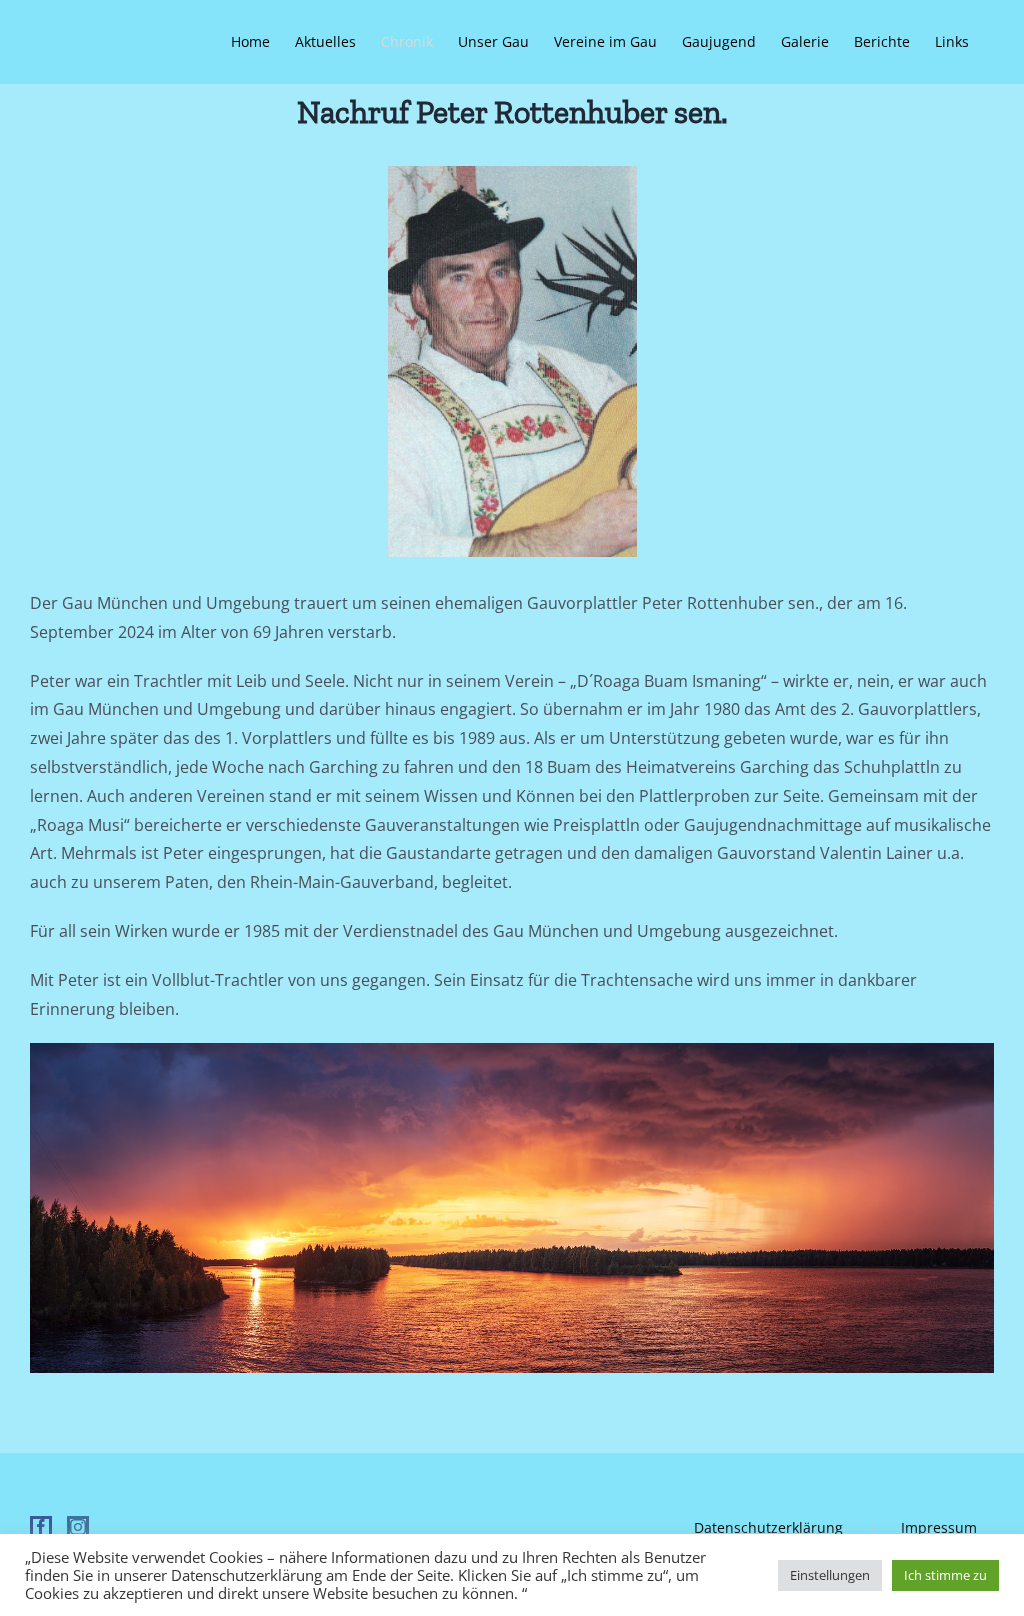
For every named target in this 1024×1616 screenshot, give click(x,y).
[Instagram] (78, 1527)
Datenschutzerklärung (768, 1527)
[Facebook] (41, 1527)
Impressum (939, 1527)
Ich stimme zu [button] (945, 1575)
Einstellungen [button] (830, 1575)
